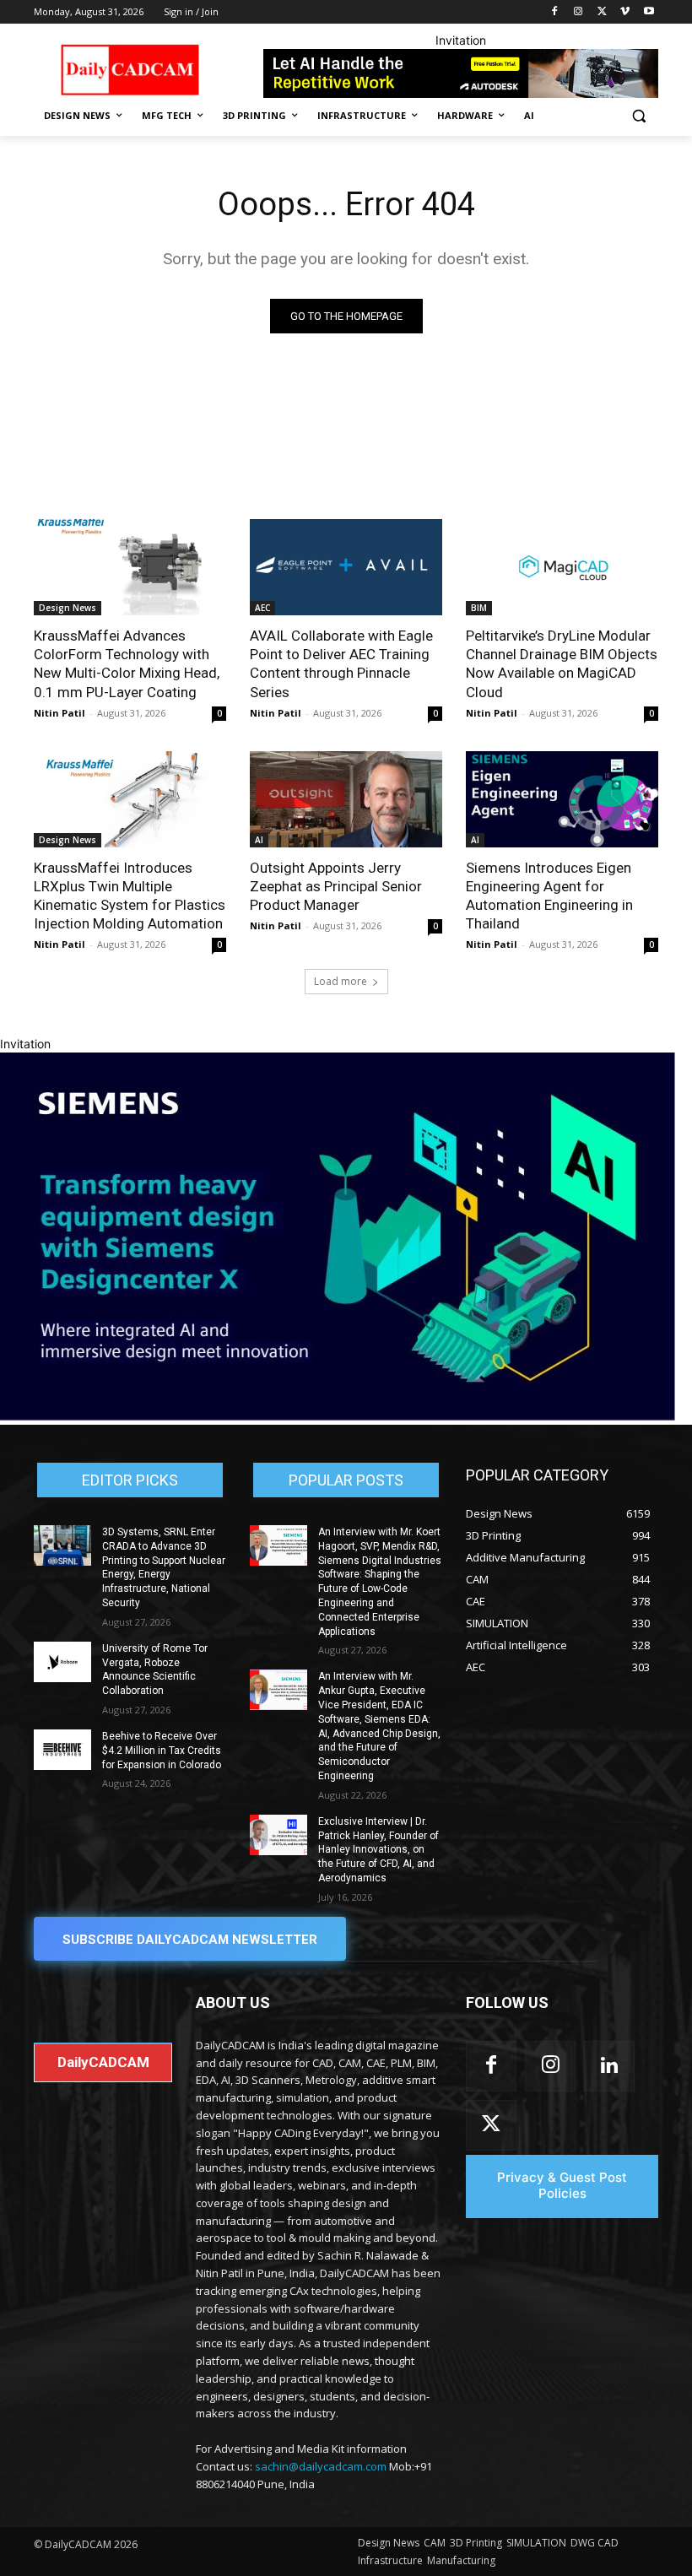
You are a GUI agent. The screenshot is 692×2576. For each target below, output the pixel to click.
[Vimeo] (625, 12)
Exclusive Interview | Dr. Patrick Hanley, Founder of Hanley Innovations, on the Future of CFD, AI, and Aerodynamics (378, 1850)
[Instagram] (578, 12)
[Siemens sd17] (338, 1416)
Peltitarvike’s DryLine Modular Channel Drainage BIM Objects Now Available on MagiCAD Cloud (562, 663)
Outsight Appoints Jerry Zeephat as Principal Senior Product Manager (336, 886)
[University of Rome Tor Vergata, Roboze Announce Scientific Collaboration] (62, 1662)
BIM (479, 608)
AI (259, 840)
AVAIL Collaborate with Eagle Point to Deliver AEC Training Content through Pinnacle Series (341, 663)
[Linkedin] (609, 2066)
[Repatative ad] (461, 73)
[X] (602, 12)
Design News (68, 608)
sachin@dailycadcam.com (321, 2466)
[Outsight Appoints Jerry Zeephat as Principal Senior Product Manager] (346, 799)
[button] (638, 116)
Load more (341, 981)
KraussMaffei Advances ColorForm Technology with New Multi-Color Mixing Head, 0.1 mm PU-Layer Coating (127, 663)
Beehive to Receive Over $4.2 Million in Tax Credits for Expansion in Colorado (162, 1751)
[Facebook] (555, 12)
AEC (262, 608)
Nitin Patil (59, 713)
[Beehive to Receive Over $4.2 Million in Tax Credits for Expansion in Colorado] (62, 1750)
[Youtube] (649, 12)
